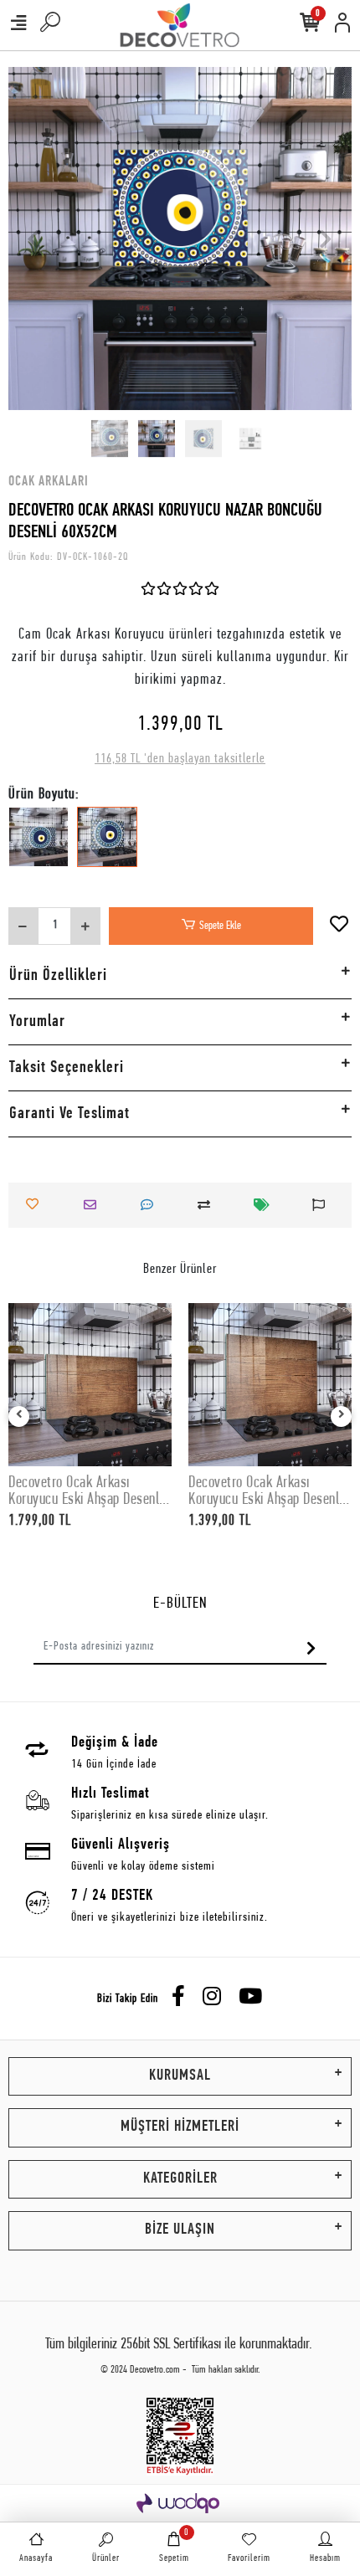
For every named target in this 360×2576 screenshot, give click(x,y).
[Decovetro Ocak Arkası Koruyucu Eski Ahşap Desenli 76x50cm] (90, 1385)
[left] (19, 1416)
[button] (34, 239)
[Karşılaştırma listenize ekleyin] (208, 1205)
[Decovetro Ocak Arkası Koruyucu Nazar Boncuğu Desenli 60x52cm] (107, 849)
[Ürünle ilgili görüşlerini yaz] (152, 1205)
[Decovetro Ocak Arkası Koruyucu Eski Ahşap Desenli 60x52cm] (270, 1385)
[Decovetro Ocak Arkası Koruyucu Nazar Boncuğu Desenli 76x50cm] (39, 849)
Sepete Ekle (220, 926)
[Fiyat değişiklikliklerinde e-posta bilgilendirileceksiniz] (266, 1205)
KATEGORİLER (180, 2179)
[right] (342, 1416)
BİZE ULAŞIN (180, 2230)
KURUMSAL (180, 2076)
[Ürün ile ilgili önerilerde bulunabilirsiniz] (323, 1205)
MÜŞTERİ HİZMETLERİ (180, 2127)
